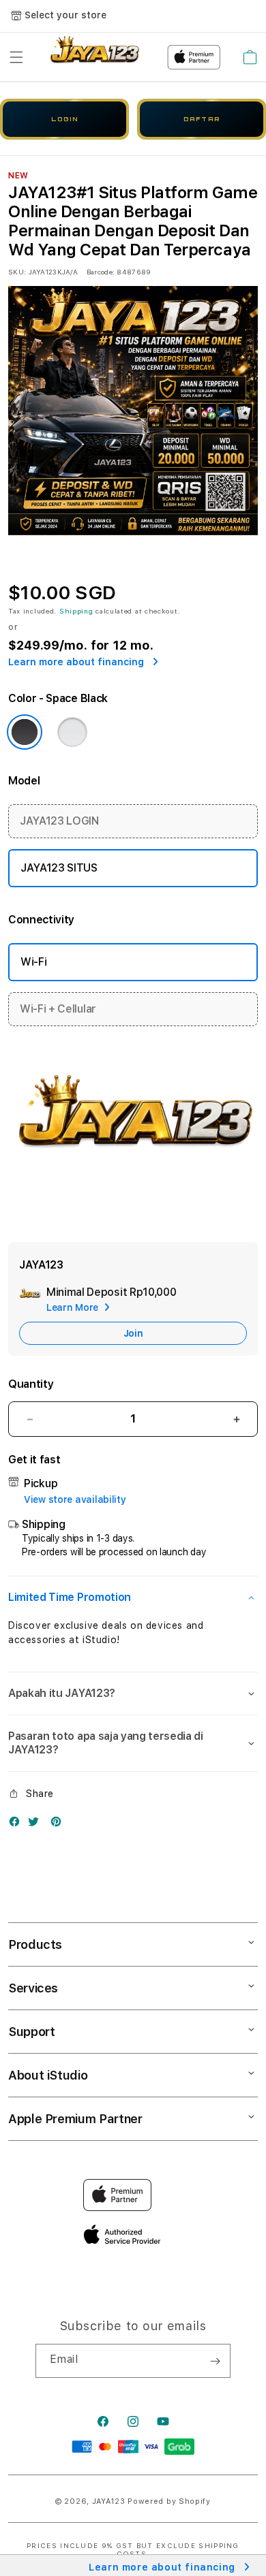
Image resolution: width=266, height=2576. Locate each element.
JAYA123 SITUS (59, 868)
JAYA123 (109, 2501)
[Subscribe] (215, 2361)
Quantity (31, 1384)
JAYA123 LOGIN (59, 821)
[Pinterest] (59, 1825)
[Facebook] (18, 1825)
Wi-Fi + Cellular (58, 1009)
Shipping (76, 611)
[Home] (94, 58)
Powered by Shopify (169, 2501)
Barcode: (101, 272)
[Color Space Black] (25, 732)
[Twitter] (37, 1825)
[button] (16, 57)
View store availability (75, 1499)
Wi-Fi (33, 962)
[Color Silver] (72, 732)
